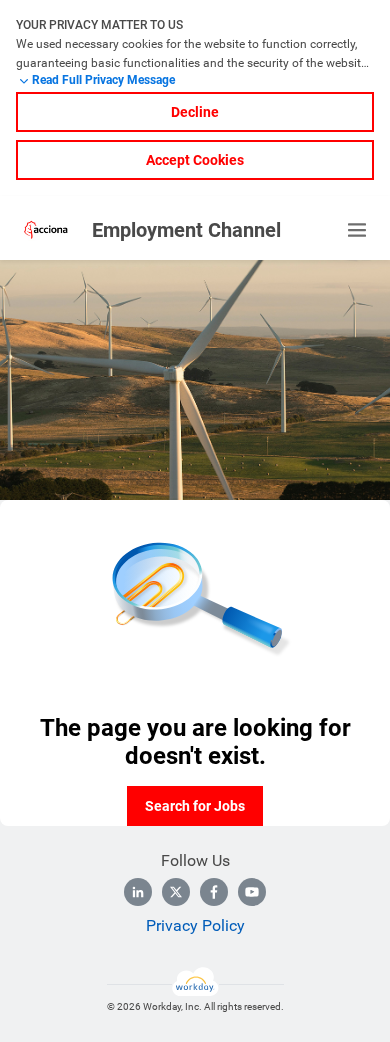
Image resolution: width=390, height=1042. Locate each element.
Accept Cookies (195, 160)
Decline (195, 112)
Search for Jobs (195, 806)
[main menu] (357, 230)
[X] (176, 892)
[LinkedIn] (138, 892)
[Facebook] (214, 892)
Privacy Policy (195, 925)
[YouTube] (252, 892)
